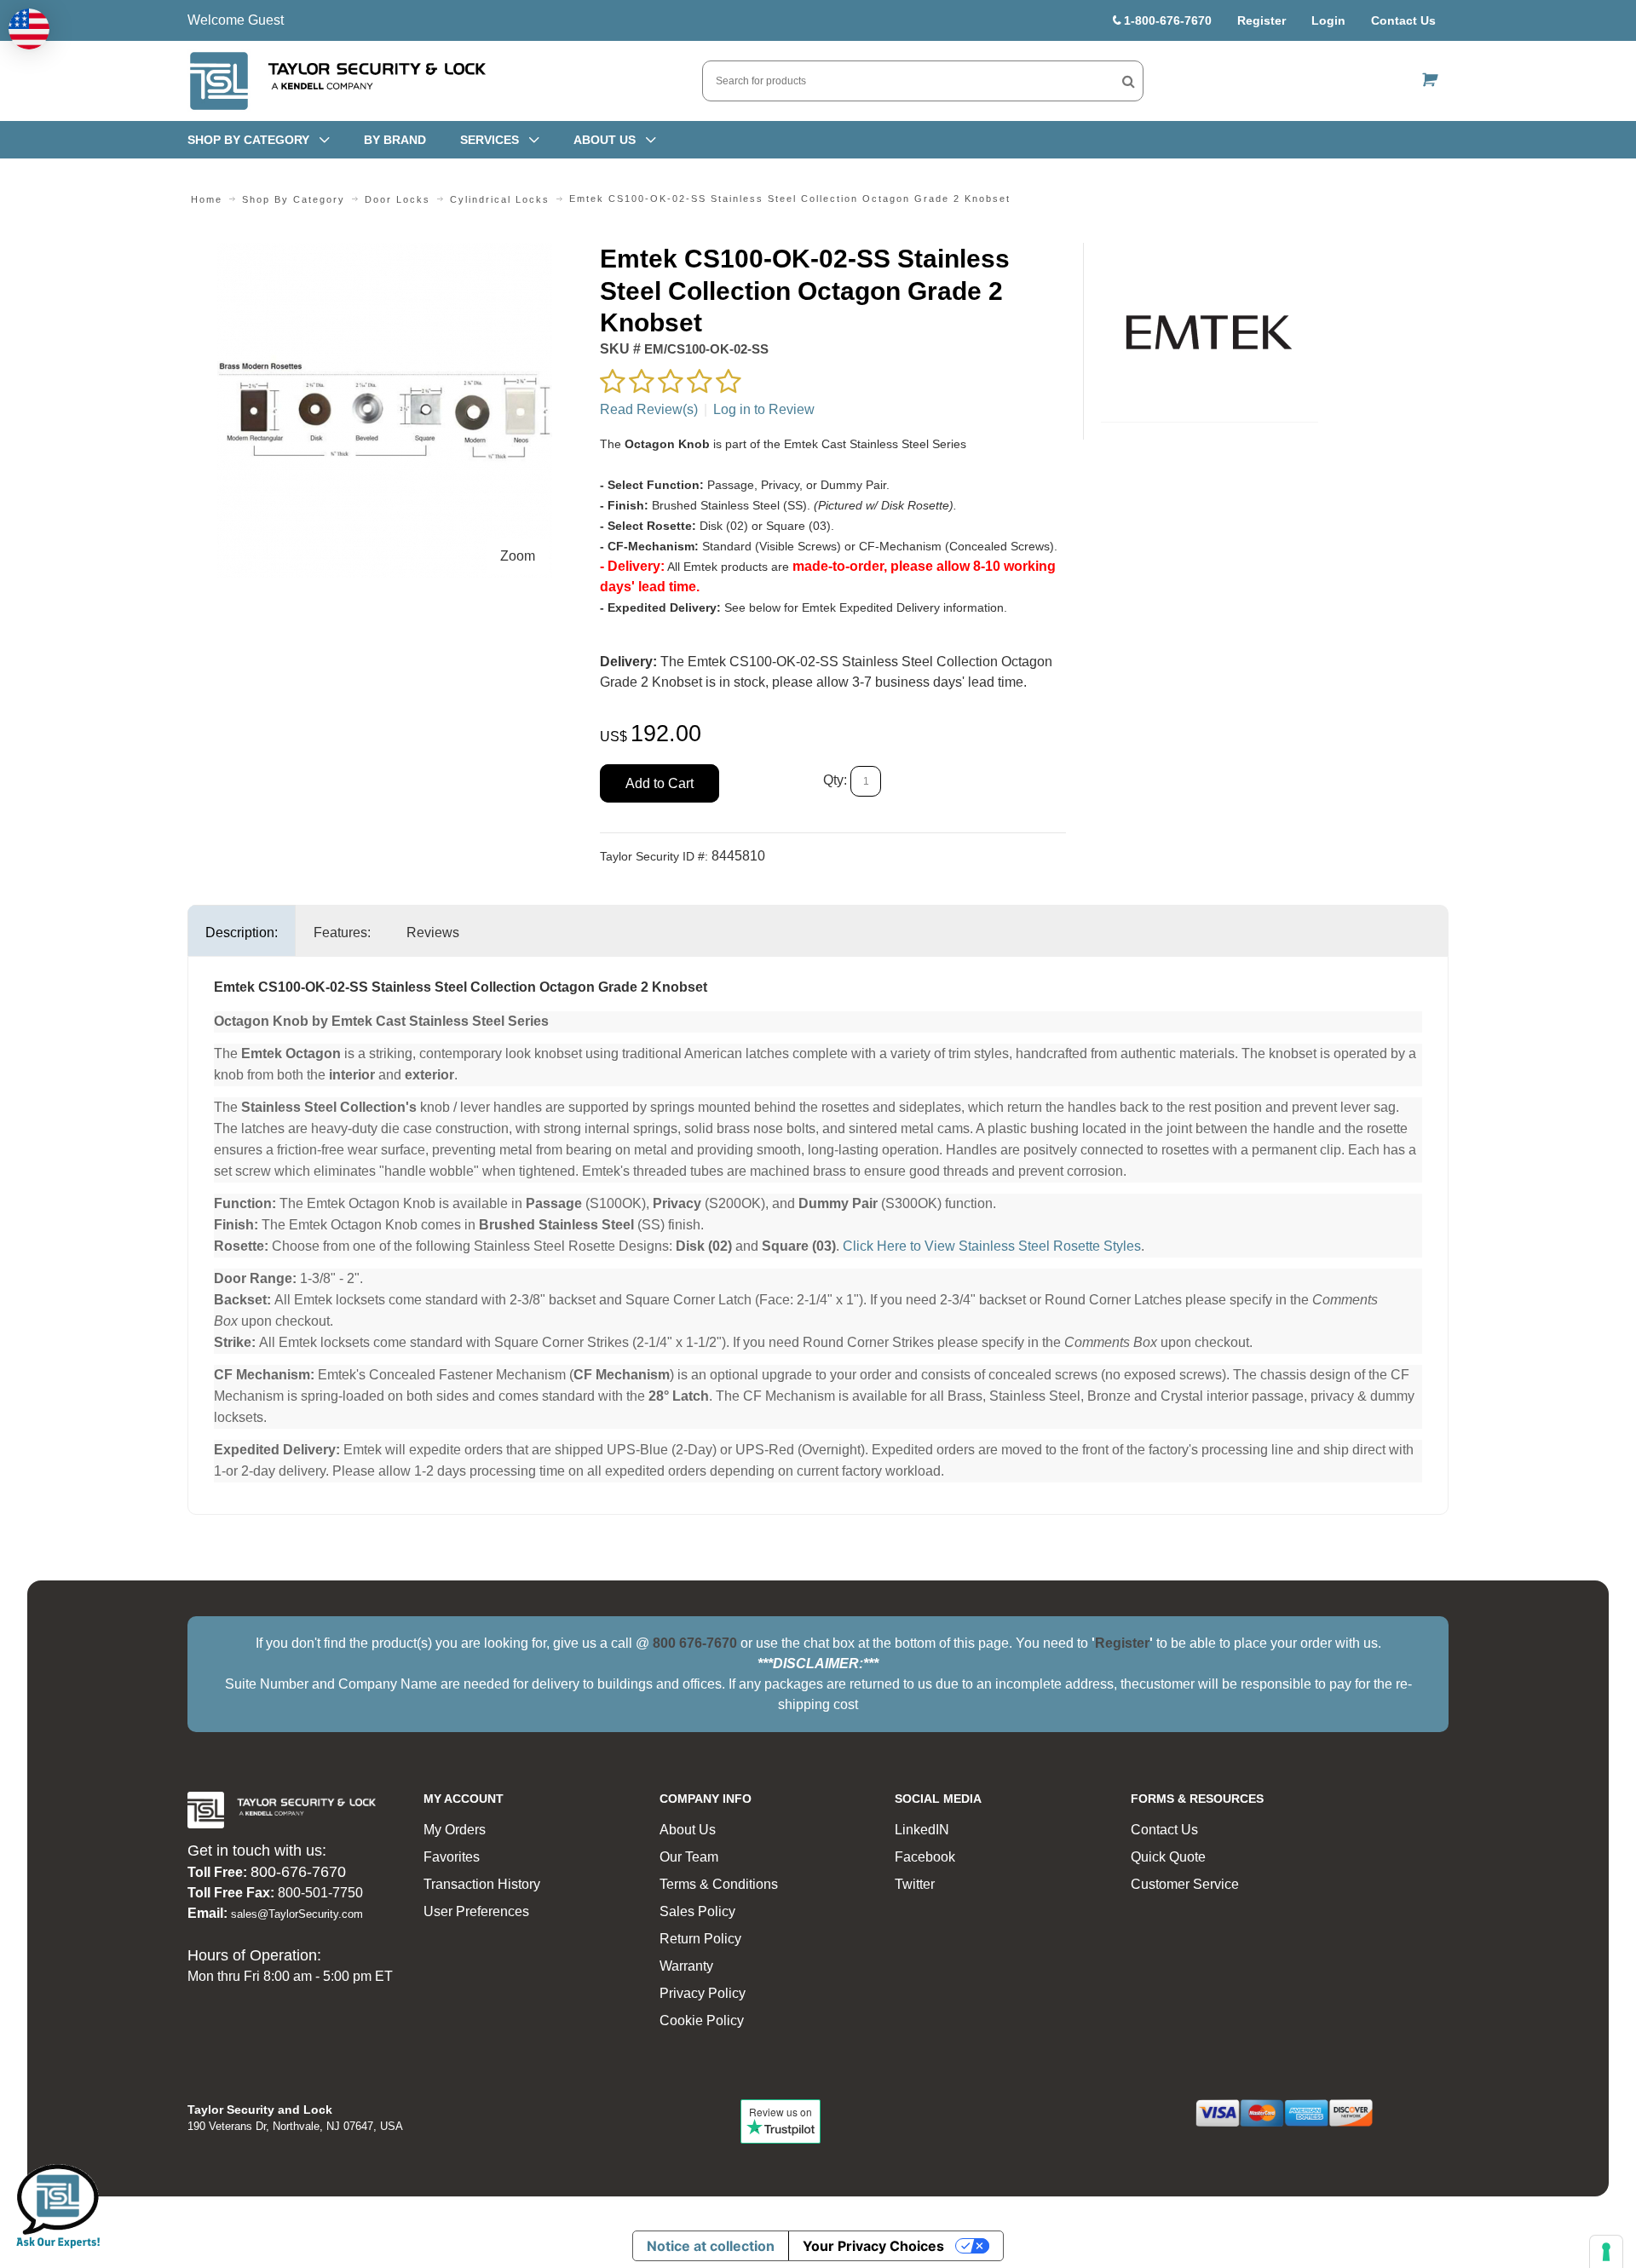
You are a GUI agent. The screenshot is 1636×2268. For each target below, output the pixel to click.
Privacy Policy (703, 1993)
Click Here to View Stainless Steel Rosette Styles (992, 1246)
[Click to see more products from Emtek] (1210, 332)
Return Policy (700, 1939)
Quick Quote (1168, 1857)
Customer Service (1185, 1884)
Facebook (925, 1857)
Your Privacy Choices (873, 2246)
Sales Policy (697, 1911)
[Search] (1129, 81)
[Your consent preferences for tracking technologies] (1606, 2252)
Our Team (689, 1857)
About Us (688, 1830)
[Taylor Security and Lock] (337, 81)
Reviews (433, 933)
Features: (342, 933)
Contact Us (1403, 20)
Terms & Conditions (719, 1884)
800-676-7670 (298, 1872)
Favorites (452, 1857)
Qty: (835, 780)
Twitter (915, 1884)
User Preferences (476, 1911)
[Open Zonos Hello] (29, 29)
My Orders (455, 1830)
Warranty (686, 1966)
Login (1328, 20)
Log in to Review (764, 409)
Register (1262, 20)
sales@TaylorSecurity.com (297, 1914)
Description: (242, 933)
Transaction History (482, 1884)
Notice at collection (711, 2246)
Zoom (518, 556)
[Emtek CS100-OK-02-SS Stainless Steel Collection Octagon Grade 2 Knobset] (385, 253)
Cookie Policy (702, 2020)
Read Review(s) (649, 409)
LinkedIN (922, 1830)
